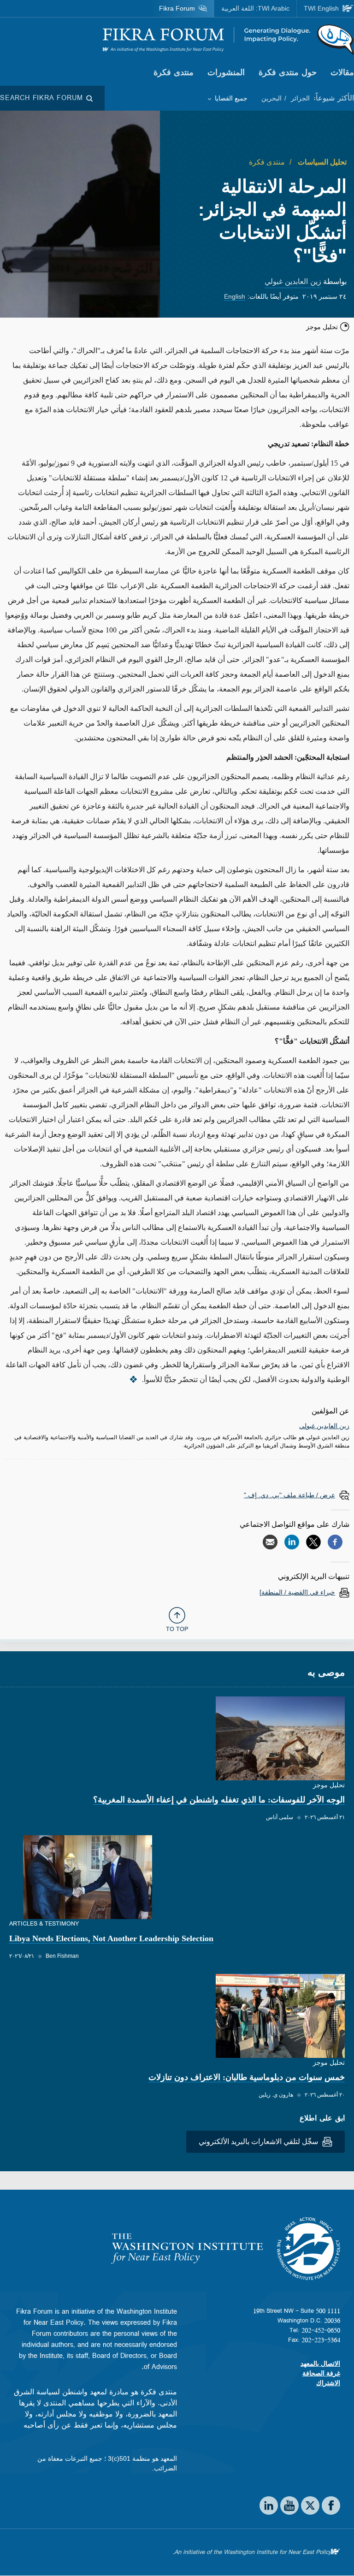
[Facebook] (335, 1542)
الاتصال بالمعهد (320, 2363)
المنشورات (226, 72)
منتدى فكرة (174, 72)
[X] (313, 1542)
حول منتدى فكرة (288, 72)
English (235, 296)
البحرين (271, 98)
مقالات (342, 72)
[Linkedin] (292, 1542)
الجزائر (299, 98)
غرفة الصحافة (321, 2373)
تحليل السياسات (321, 162)
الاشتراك (328, 2383)
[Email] (270, 1542)
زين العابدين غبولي (293, 281)
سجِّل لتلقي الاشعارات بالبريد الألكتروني (259, 2142)
